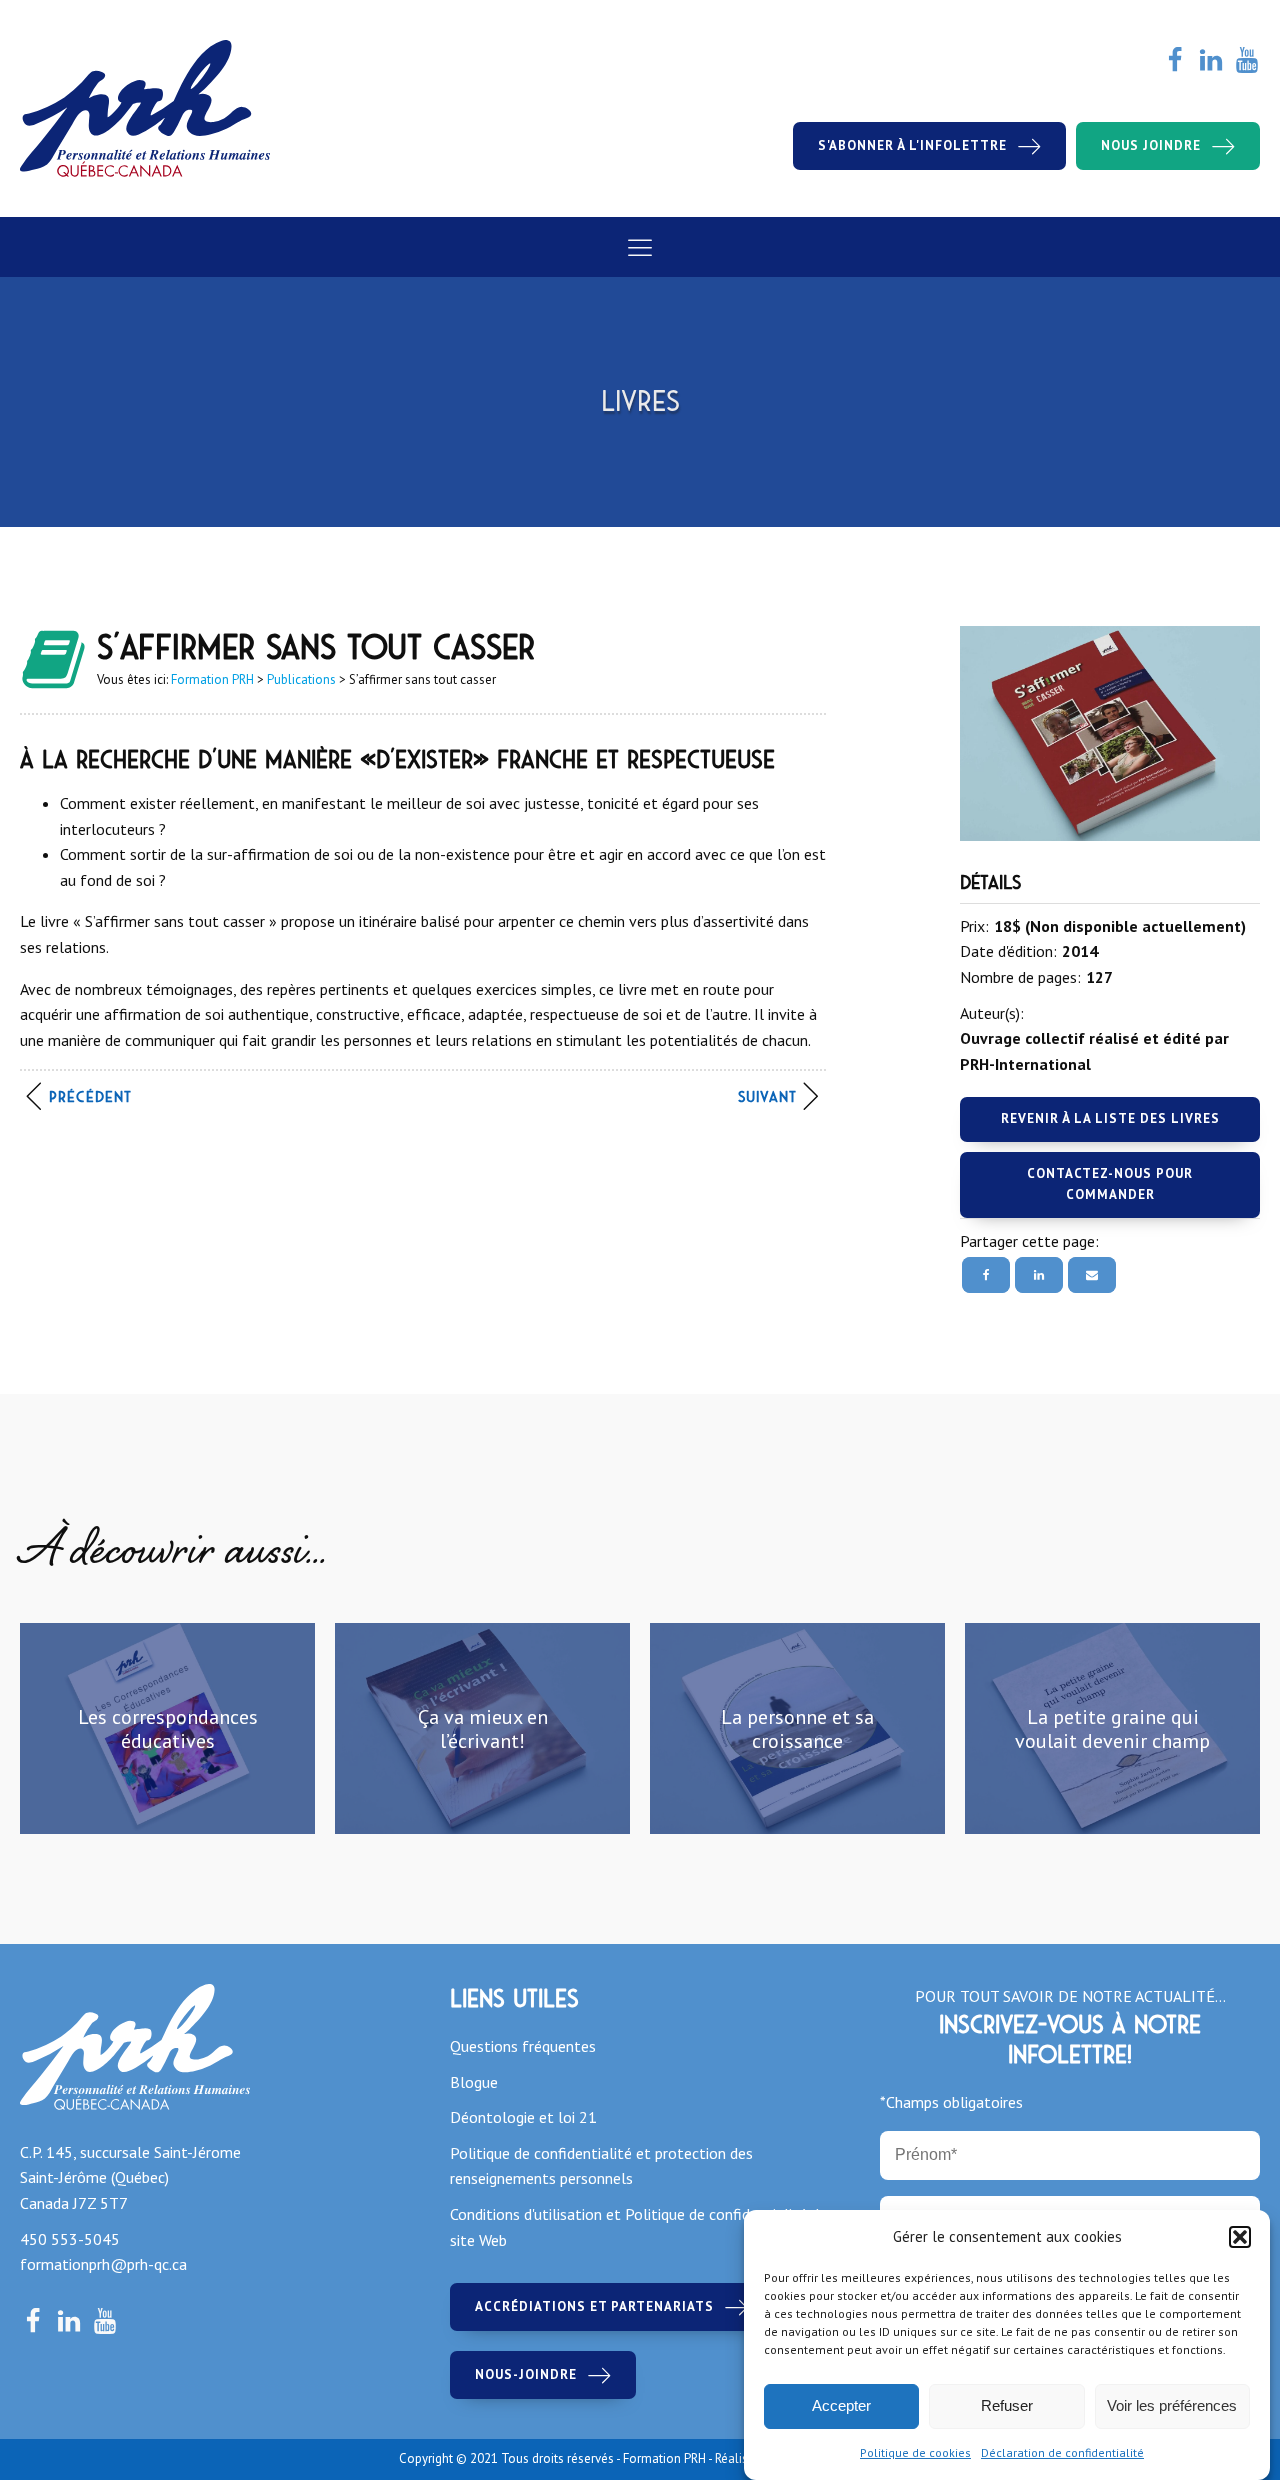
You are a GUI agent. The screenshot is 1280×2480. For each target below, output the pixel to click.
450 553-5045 (70, 2239)
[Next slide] (1244, 1729)
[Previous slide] (36, 1729)
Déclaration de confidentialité (1062, 2452)
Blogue (474, 2082)
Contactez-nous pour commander (1110, 1184)
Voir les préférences (1172, 2406)
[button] (1240, 2237)
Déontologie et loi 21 (523, 2117)
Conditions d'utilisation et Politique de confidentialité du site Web (638, 2227)
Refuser (1007, 2406)
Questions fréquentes (523, 2046)
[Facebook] (986, 1275)
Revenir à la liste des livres (1110, 1118)
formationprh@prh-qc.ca (103, 2264)
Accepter (841, 2406)
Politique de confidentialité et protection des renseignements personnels (601, 2166)
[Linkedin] (1039, 1275)
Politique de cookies (915, 2452)
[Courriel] (1092, 1275)
